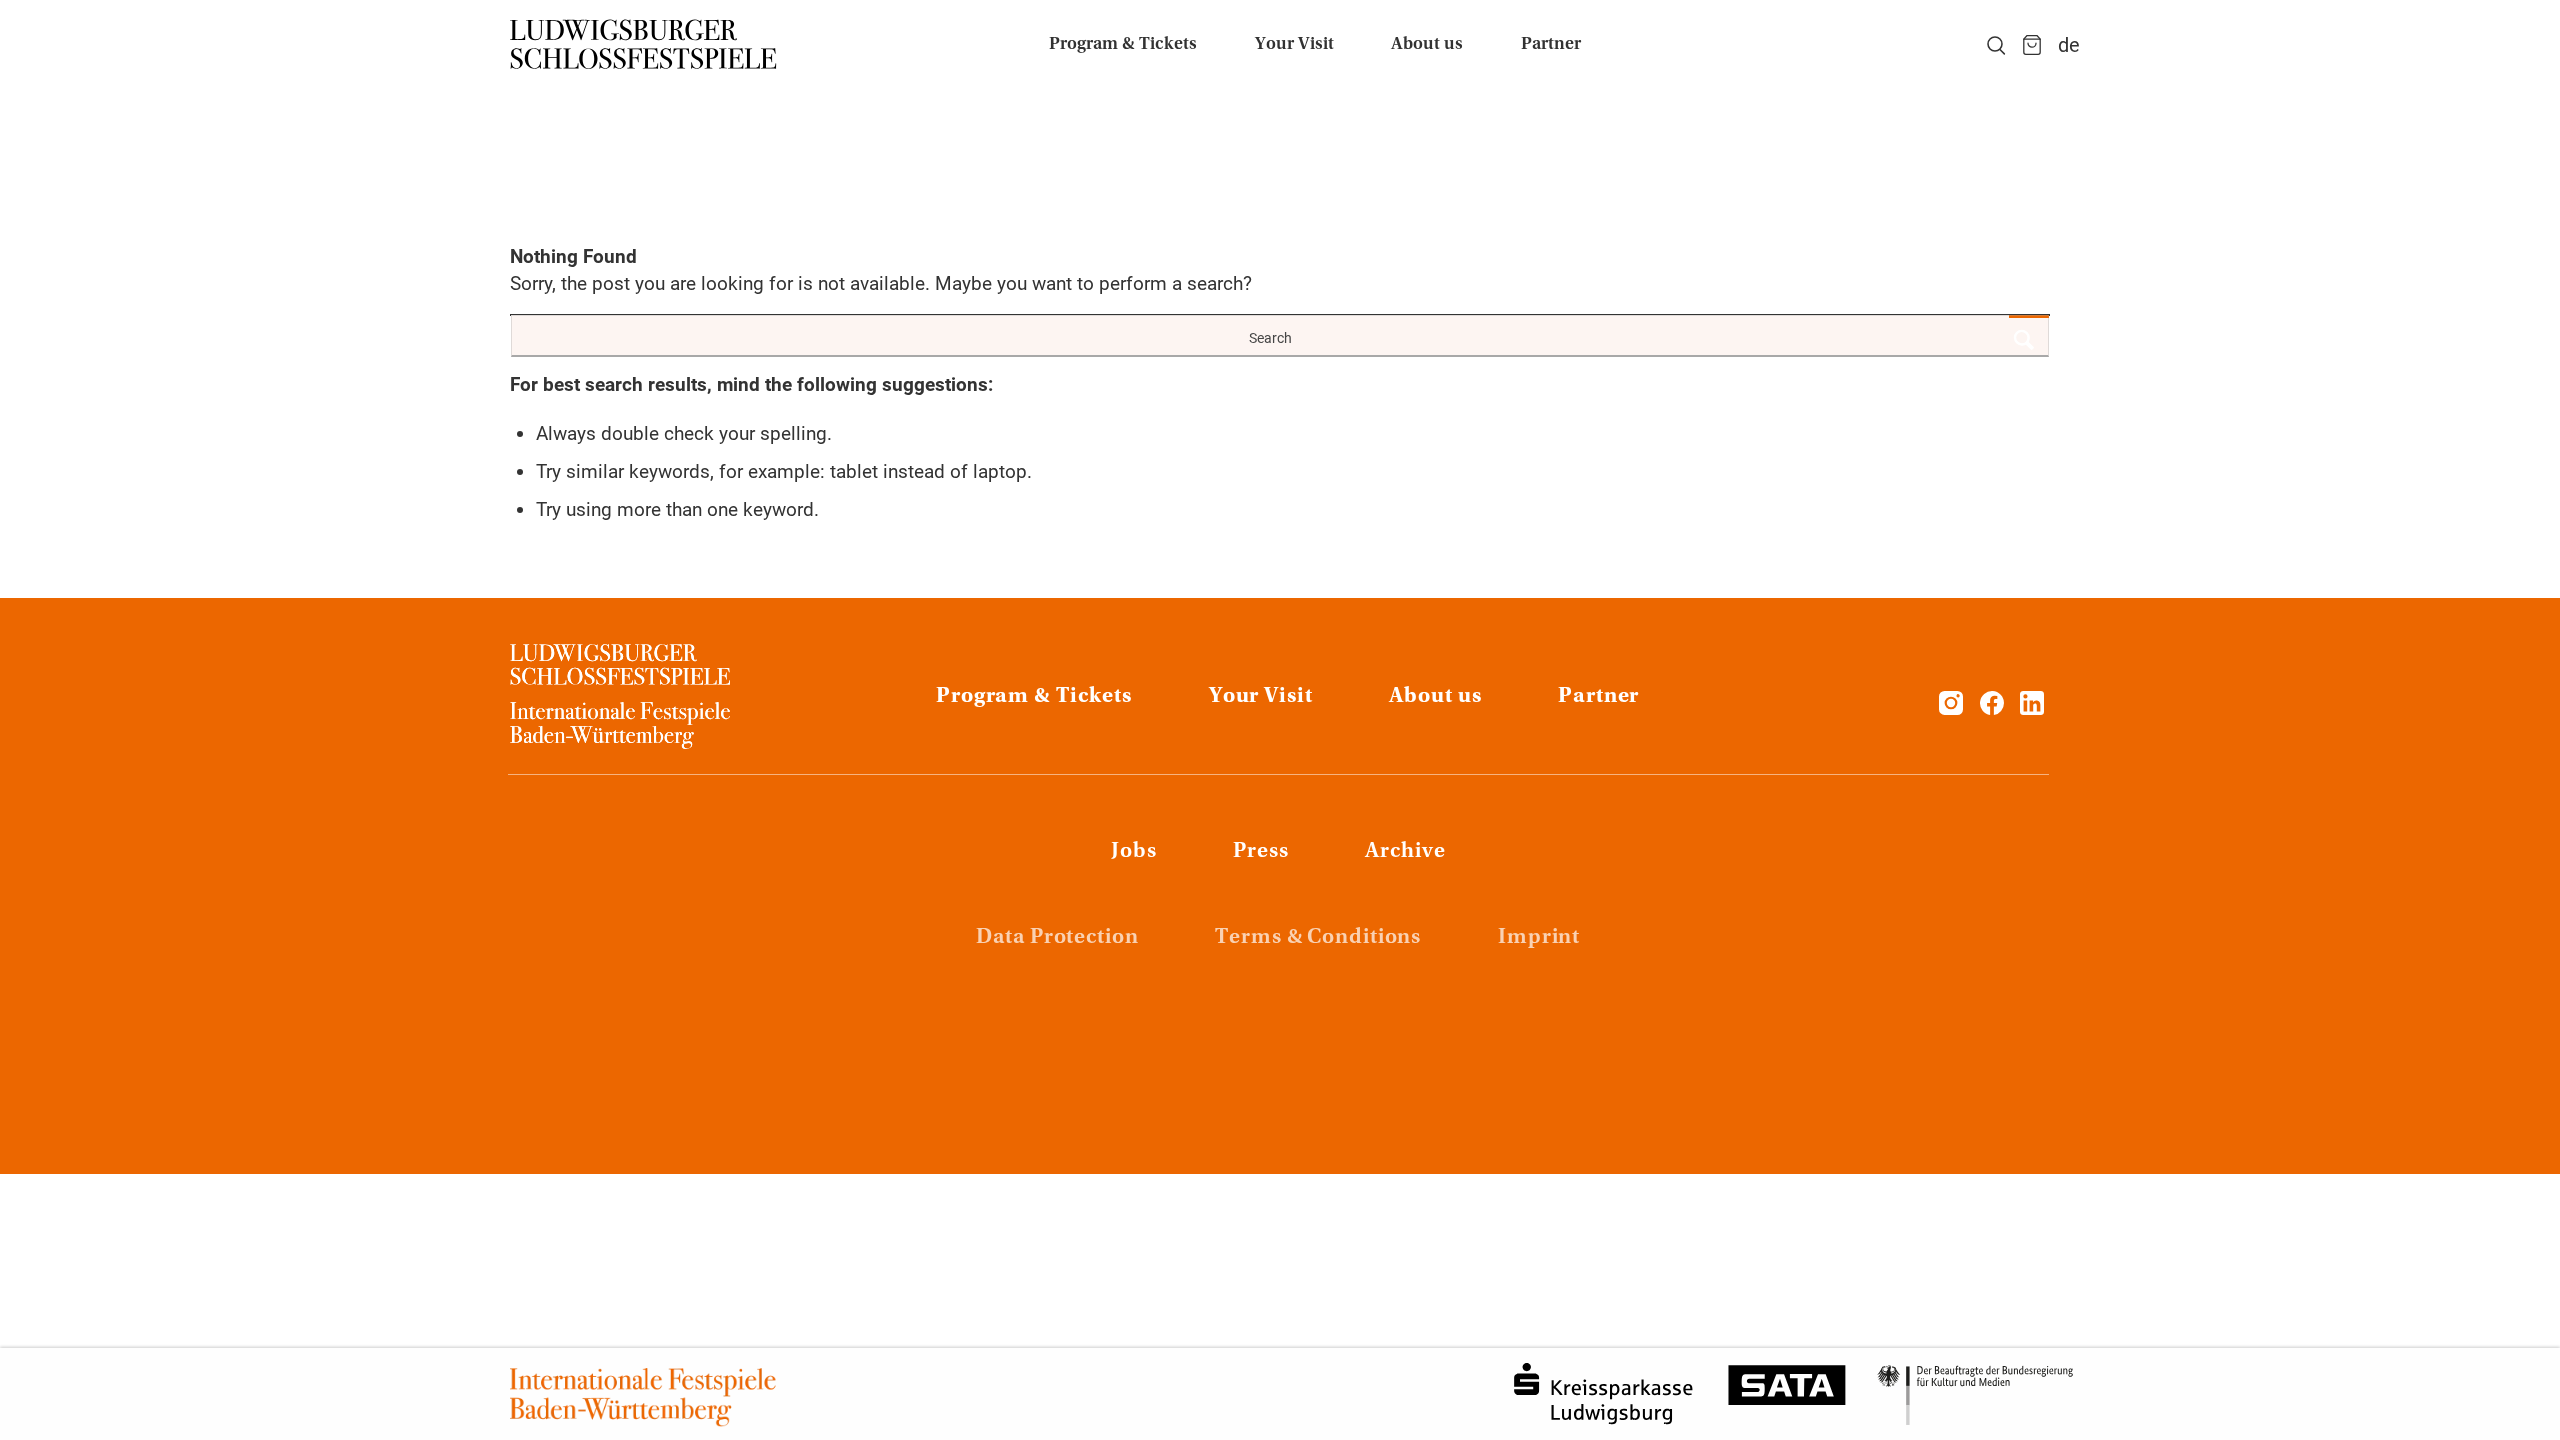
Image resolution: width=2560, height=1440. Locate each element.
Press (1260, 852)
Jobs (1134, 852)
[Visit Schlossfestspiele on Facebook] (1994, 708)
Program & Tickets (1034, 697)
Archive (1405, 852)
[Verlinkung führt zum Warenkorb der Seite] (2032, 45)
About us (1435, 697)
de (2069, 45)
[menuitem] (1123, 45)
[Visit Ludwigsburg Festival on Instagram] (1951, 708)
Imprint (1539, 938)
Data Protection (1057, 938)
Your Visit (1261, 697)
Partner (1598, 697)
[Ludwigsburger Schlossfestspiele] (644, 45)
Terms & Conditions (1318, 938)
